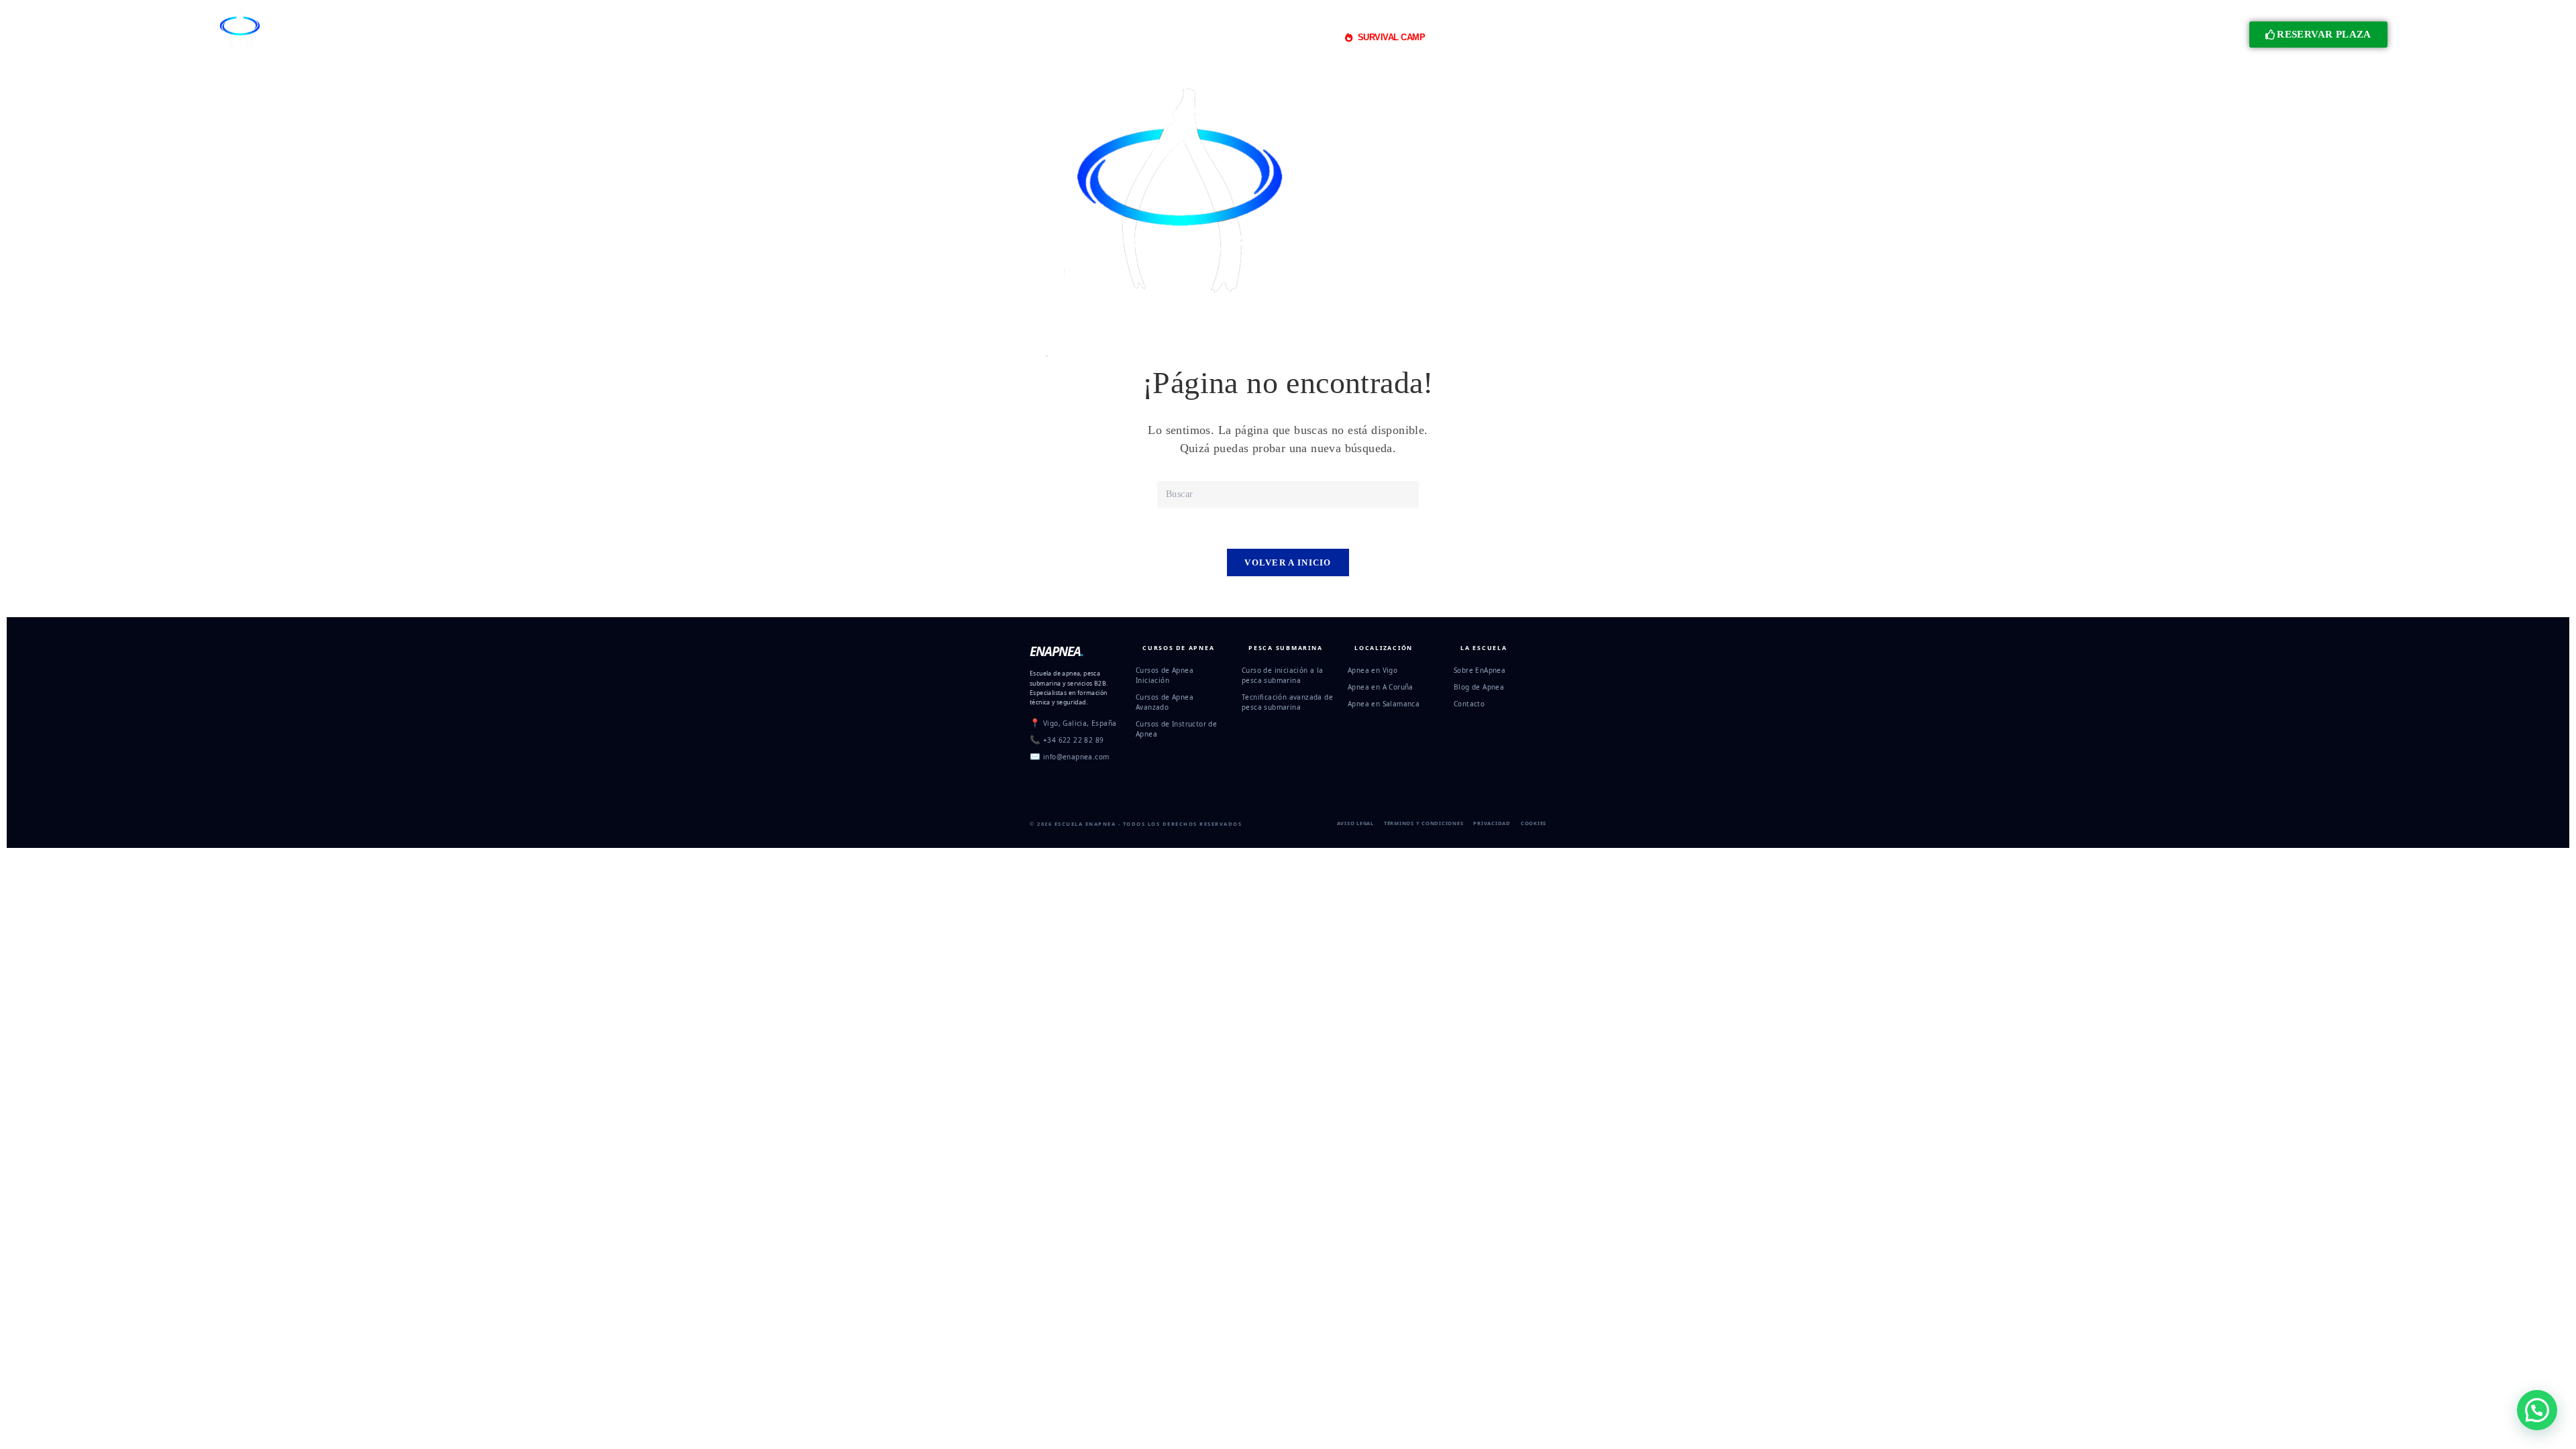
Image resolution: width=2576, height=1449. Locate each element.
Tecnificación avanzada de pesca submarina (1287, 702)
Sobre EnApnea (1480, 670)
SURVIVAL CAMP (1392, 37)
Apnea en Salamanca (1384, 704)
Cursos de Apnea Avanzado (1165, 702)
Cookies (1534, 823)
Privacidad (1492, 823)
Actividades (1296, 37)
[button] (2537, 1410)
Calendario (1587, 37)
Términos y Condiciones (1424, 823)
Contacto (1469, 704)
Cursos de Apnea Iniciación (1165, 675)
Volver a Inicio (1288, 562)
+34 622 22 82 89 (1073, 740)
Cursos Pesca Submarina (1109, 37)
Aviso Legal (1355, 823)
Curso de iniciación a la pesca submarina (1283, 675)
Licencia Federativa (1478, 37)
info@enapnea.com (1076, 757)
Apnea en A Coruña (1381, 687)
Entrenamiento (1210, 37)
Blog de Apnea (1479, 687)
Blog (1542, 37)
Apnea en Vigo (1373, 670)
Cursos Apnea (995, 37)
